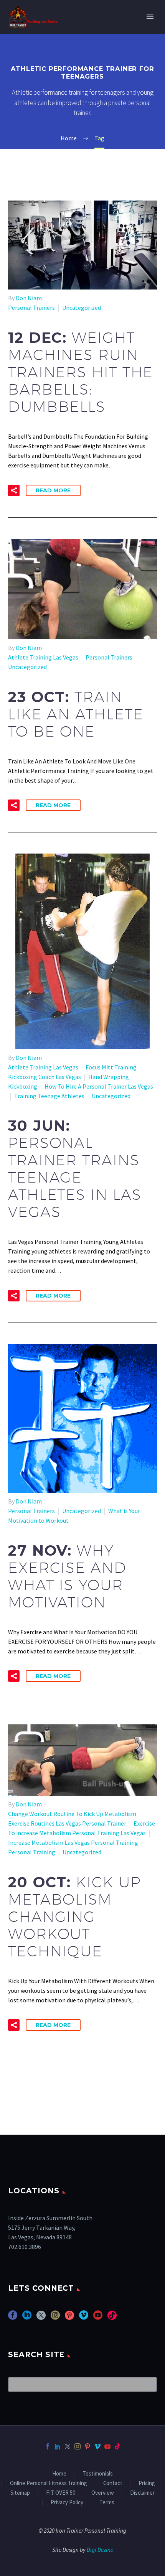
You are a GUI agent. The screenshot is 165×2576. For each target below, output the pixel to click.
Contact (113, 2483)
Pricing (147, 2483)
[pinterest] (69, 2318)
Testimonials (98, 2474)
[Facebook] (48, 2446)
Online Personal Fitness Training (49, 2483)
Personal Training (32, 1852)
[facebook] (13, 2318)
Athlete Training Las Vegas (43, 657)
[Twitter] (68, 2446)
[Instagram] (78, 2446)
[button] (14, 490)
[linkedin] (27, 2318)
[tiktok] (112, 2318)
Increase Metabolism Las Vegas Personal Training (73, 1842)
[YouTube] (107, 2446)
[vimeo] (84, 2318)
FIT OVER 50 (61, 2493)
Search (149, 2384)
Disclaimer (142, 2493)
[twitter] (41, 2318)
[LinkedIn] (58, 2446)
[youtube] (98, 2318)
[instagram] (55, 2318)
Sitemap (20, 2493)
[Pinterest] (87, 2446)
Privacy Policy (67, 2503)
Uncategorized (82, 308)
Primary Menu (150, 17)
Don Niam (29, 298)
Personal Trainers (31, 308)
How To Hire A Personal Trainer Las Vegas (99, 1086)
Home (59, 2474)
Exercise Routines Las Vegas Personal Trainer (67, 1823)
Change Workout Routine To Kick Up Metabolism (72, 1814)
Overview (103, 2493)
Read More (53, 490)
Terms (107, 2503)
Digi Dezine (100, 2550)
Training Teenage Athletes (49, 1096)
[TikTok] (117, 2446)
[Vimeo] (97, 2446)
